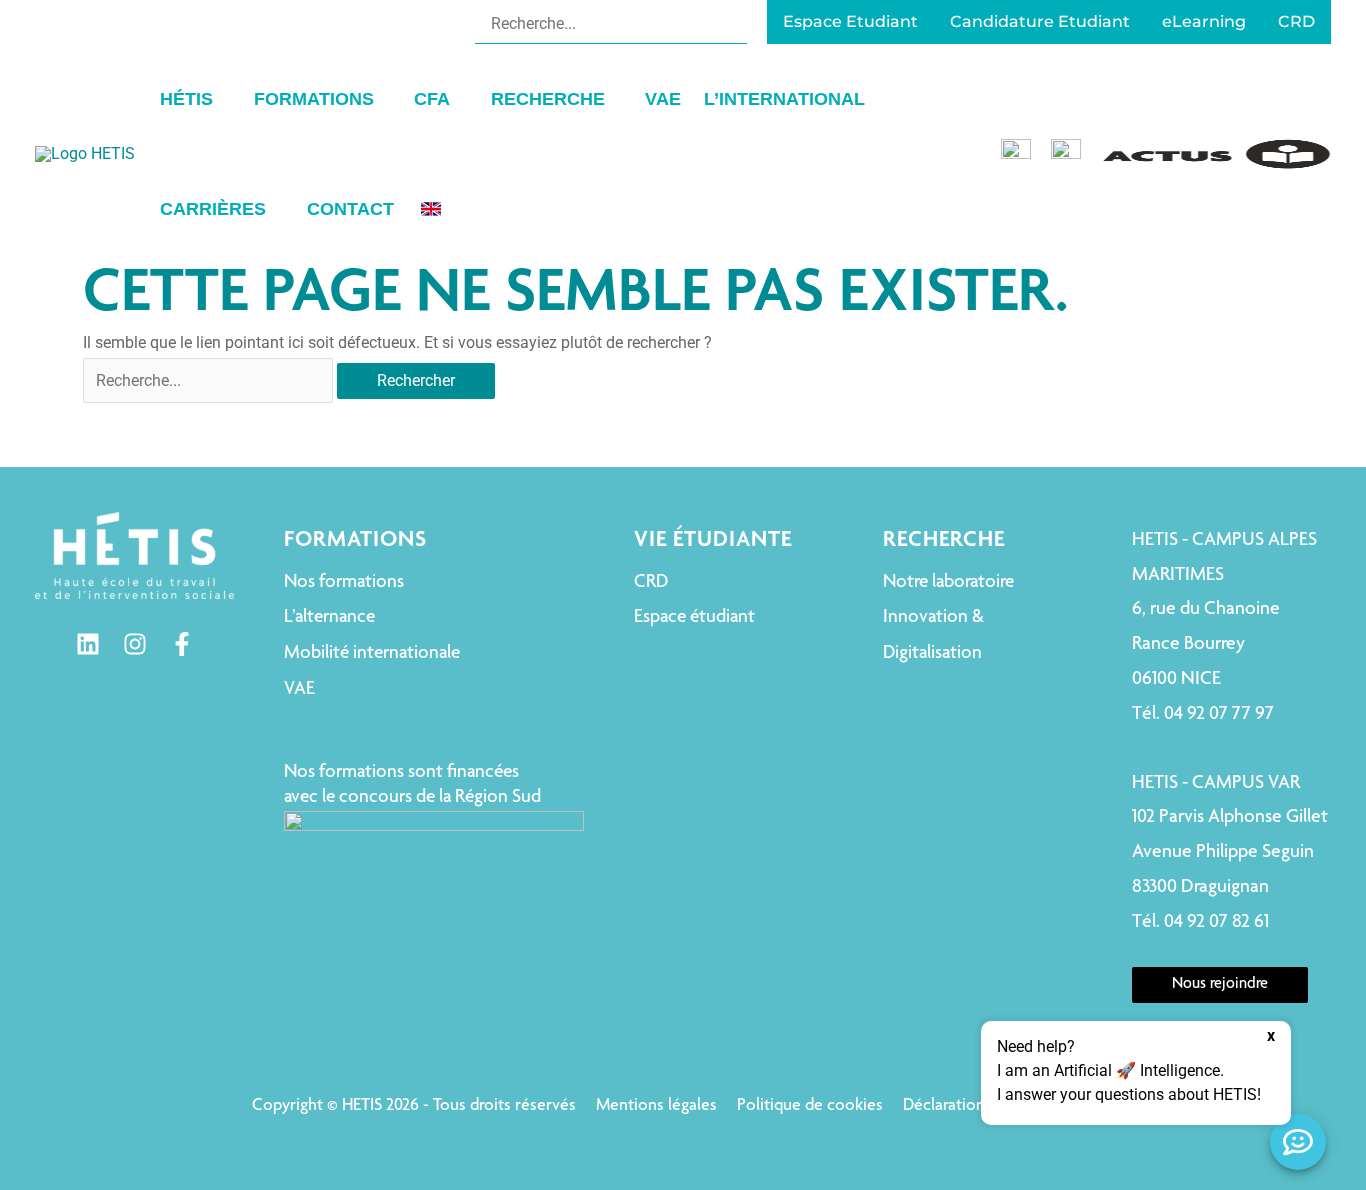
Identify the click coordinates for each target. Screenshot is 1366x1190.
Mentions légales (656, 1106)
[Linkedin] (88, 644)
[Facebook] (182, 644)
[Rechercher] (734, 23)
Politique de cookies (810, 1106)
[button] (222, 99)
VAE (299, 689)
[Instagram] (135, 644)
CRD (651, 582)
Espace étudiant (694, 617)
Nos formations (344, 582)
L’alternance (329, 617)
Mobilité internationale (372, 653)
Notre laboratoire (948, 582)
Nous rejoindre (1220, 985)
